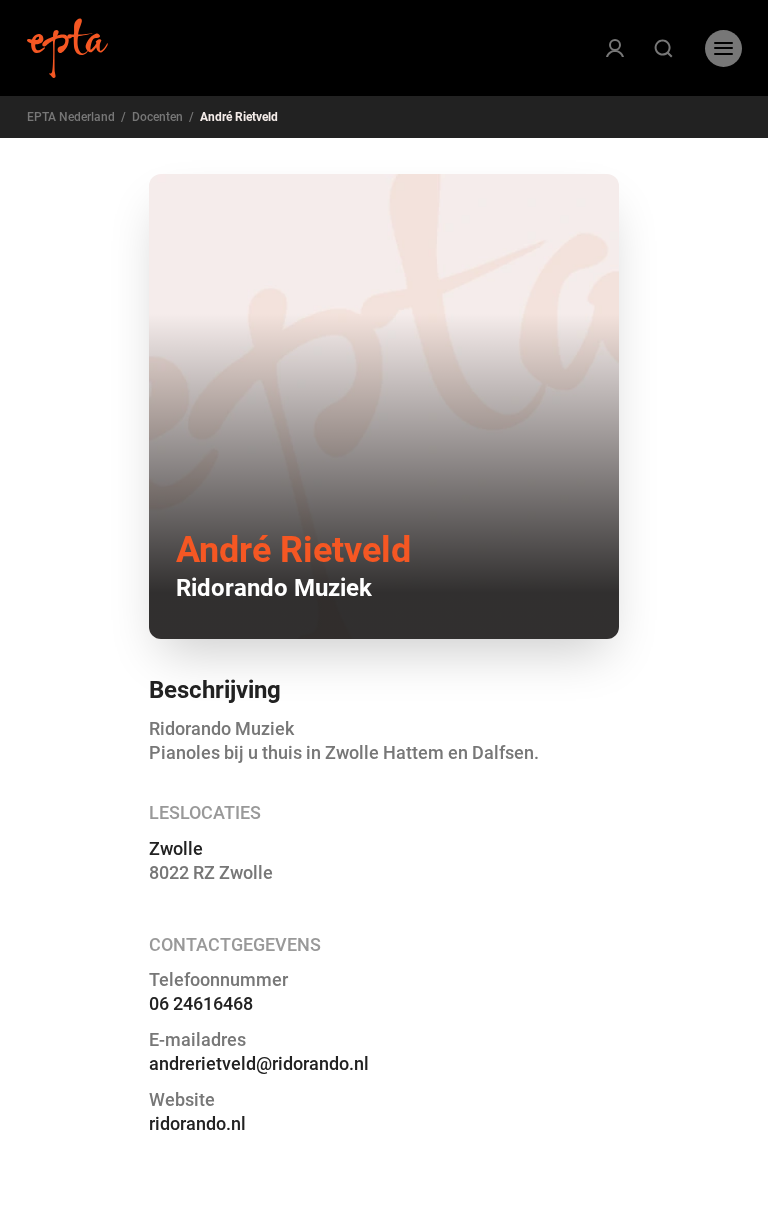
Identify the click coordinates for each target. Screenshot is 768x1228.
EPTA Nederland (71, 117)
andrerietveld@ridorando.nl (259, 1063)
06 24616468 (201, 1003)
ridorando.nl (197, 1123)
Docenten (157, 117)
